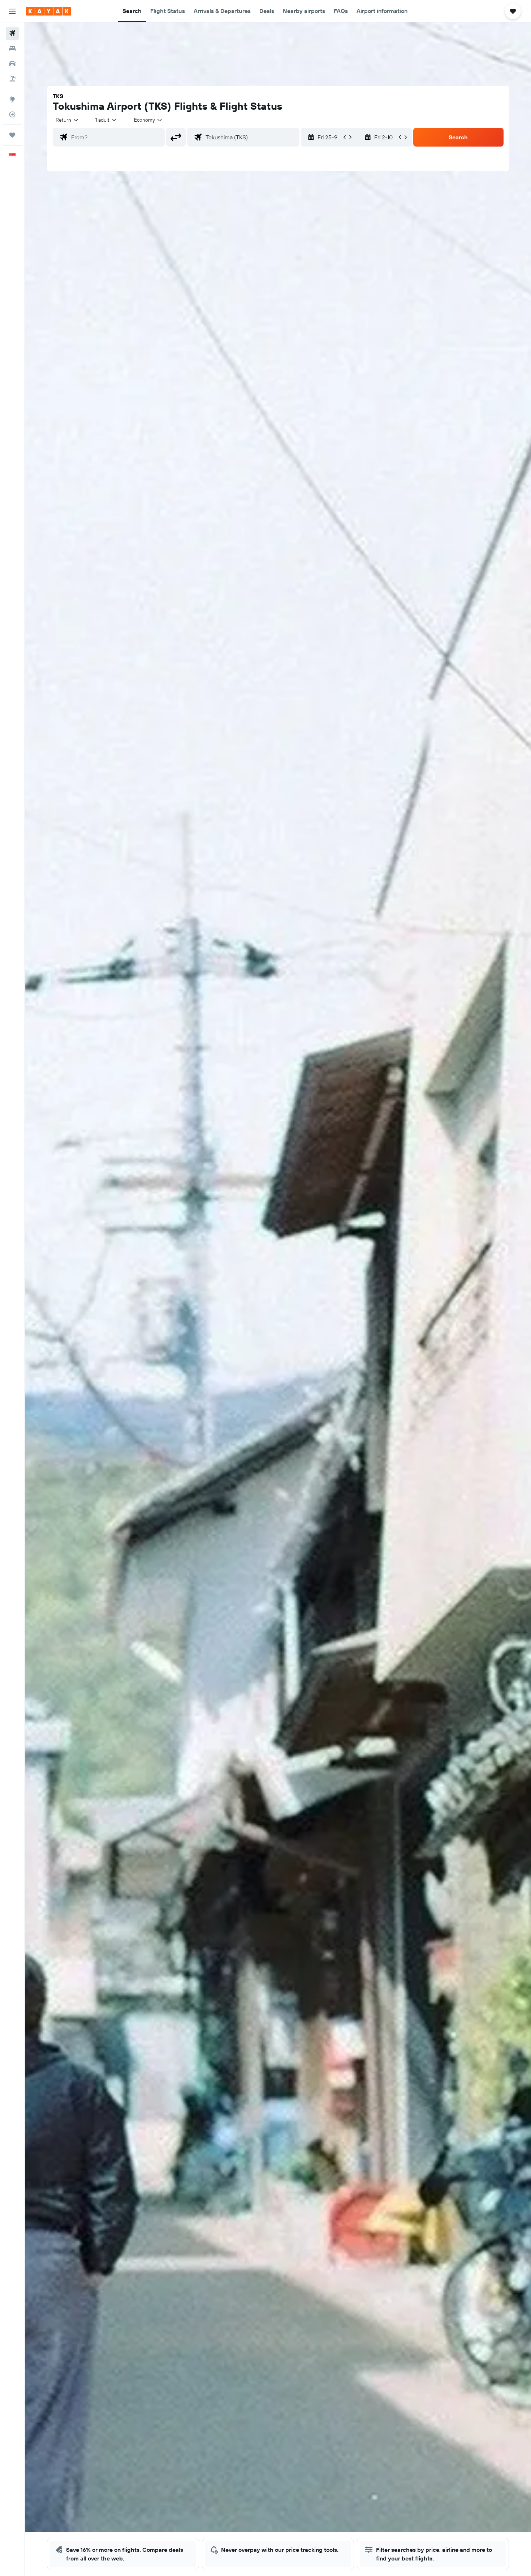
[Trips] (12, 135)
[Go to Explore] (12, 99)
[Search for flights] (12, 33)
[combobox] (67, 120)
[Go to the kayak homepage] (49, 11)
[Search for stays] (12, 48)
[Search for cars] (12, 64)
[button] (12, 11)
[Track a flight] (12, 114)
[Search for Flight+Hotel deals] (12, 79)
